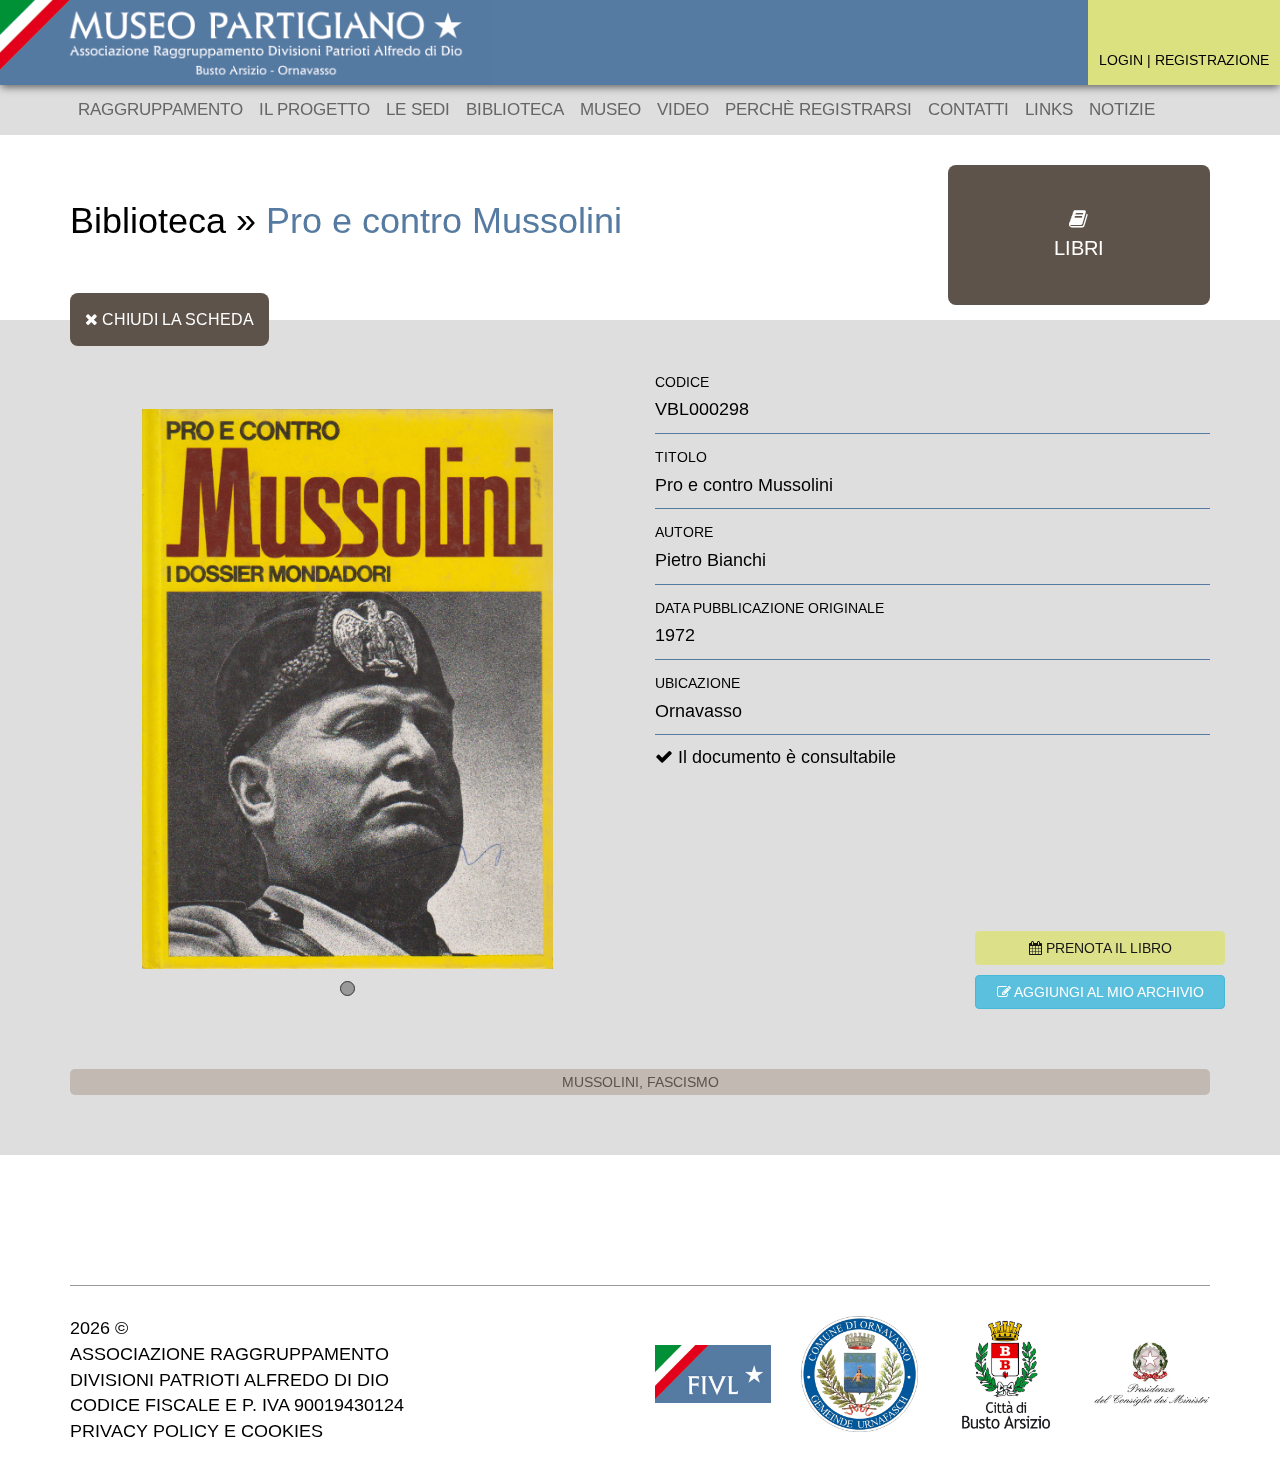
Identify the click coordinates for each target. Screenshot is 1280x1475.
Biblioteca (515, 109)
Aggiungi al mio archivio (1107, 992)
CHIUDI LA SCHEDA (176, 319)
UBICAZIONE (697, 683)
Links (1049, 109)
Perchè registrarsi (818, 109)
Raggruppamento (160, 109)
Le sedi (418, 109)
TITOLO (681, 457)
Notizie (1122, 109)
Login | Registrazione (1184, 60)
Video (683, 109)
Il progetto (314, 109)
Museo (610, 109)
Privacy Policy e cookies (196, 1431)
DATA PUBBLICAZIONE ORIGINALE (769, 608)
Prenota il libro (1107, 948)
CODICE (682, 382)
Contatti (968, 109)
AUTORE (684, 532)
